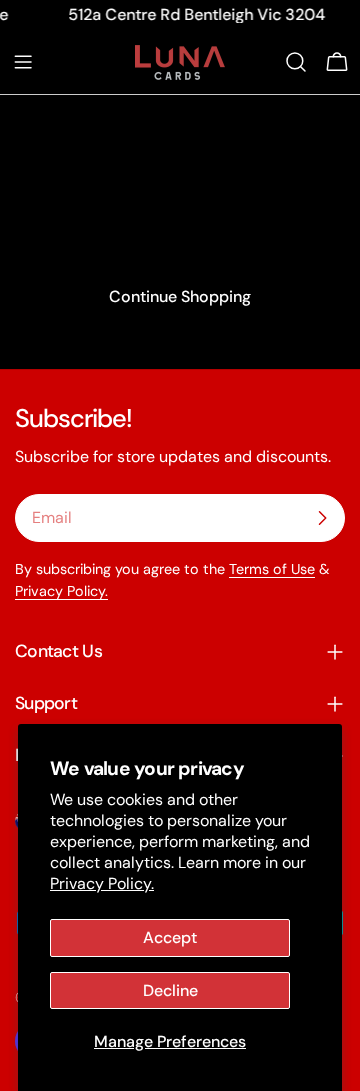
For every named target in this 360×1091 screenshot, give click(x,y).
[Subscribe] (322, 518)
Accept (170, 937)
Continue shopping (180, 296)
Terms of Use (272, 569)
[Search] (296, 62)
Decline (170, 990)
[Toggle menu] (23, 62)
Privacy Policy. (102, 883)
